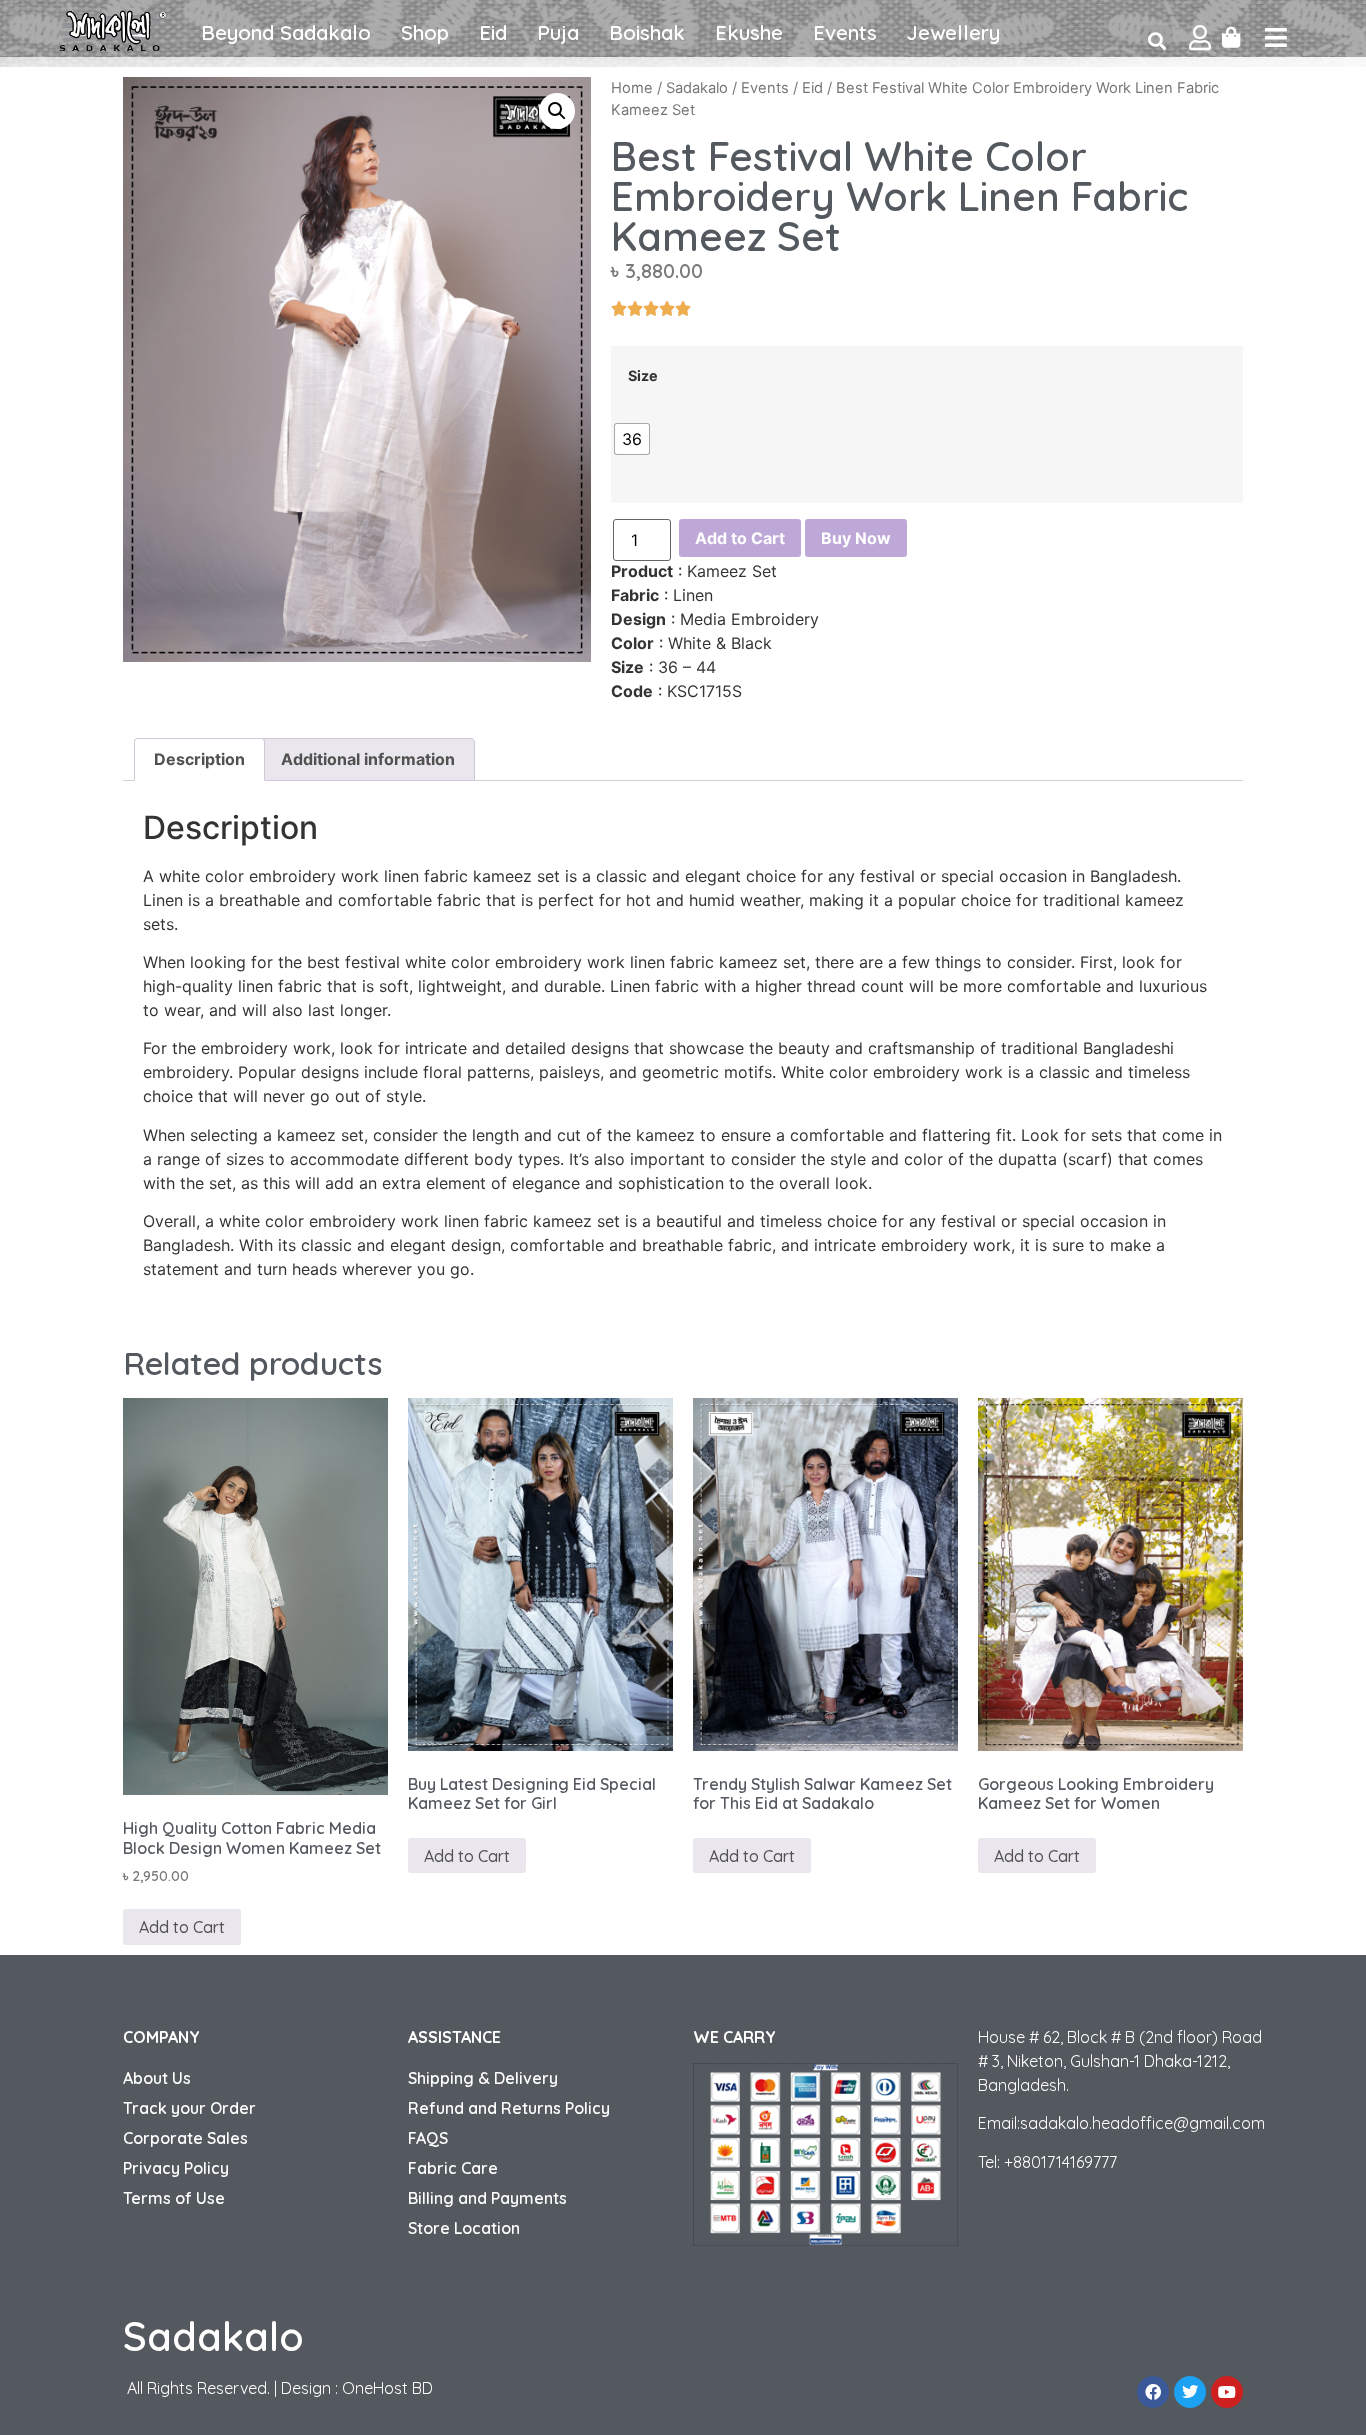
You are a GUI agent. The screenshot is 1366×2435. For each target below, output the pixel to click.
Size (643, 376)
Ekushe (749, 32)
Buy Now (856, 538)
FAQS (428, 2138)
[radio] (632, 439)
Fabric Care (453, 2168)
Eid (493, 32)
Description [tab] (199, 759)
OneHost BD (387, 2388)
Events (845, 32)
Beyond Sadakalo (286, 32)
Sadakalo (697, 88)
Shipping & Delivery (483, 2078)
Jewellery (953, 32)
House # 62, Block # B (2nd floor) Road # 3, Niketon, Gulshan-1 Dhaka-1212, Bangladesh (1120, 2061)
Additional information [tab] (368, 759)
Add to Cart (740, 538)
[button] (557, 111)
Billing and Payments (487, 2198)
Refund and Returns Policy (509, 2108)
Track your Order (189, 2108)
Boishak (647, 32)
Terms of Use (174, 2198)
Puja (558, 32)
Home (632, 88)
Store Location (464, 2228)
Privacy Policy (176, 2168)
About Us (157, 2078)
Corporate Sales (185, 2138)
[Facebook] (1153, 2392)
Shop (425, 32)
